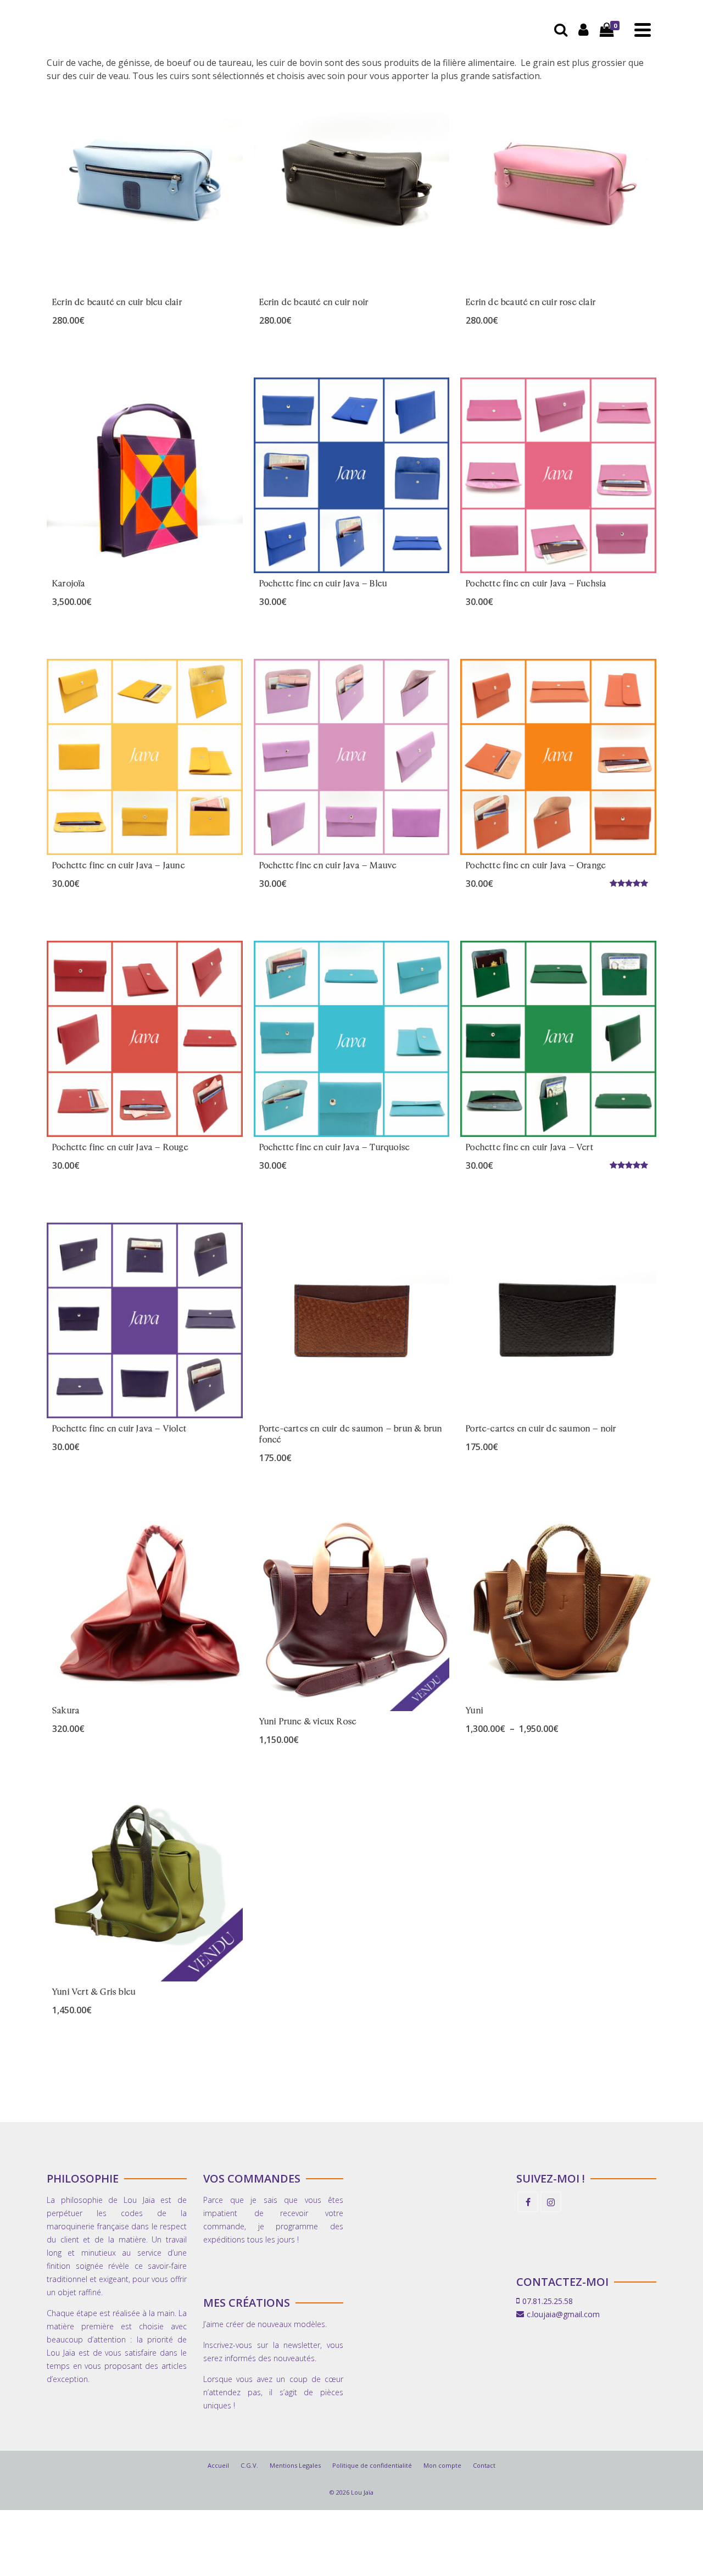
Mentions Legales (295, 2465)
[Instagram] (551, 2202)
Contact (484, 2465)
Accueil (218, 2465)
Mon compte (442, 2465)
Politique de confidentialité (372, 2465)
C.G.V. (249, 2465)
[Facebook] (528, 2202)
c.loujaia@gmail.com (563, 2314)
